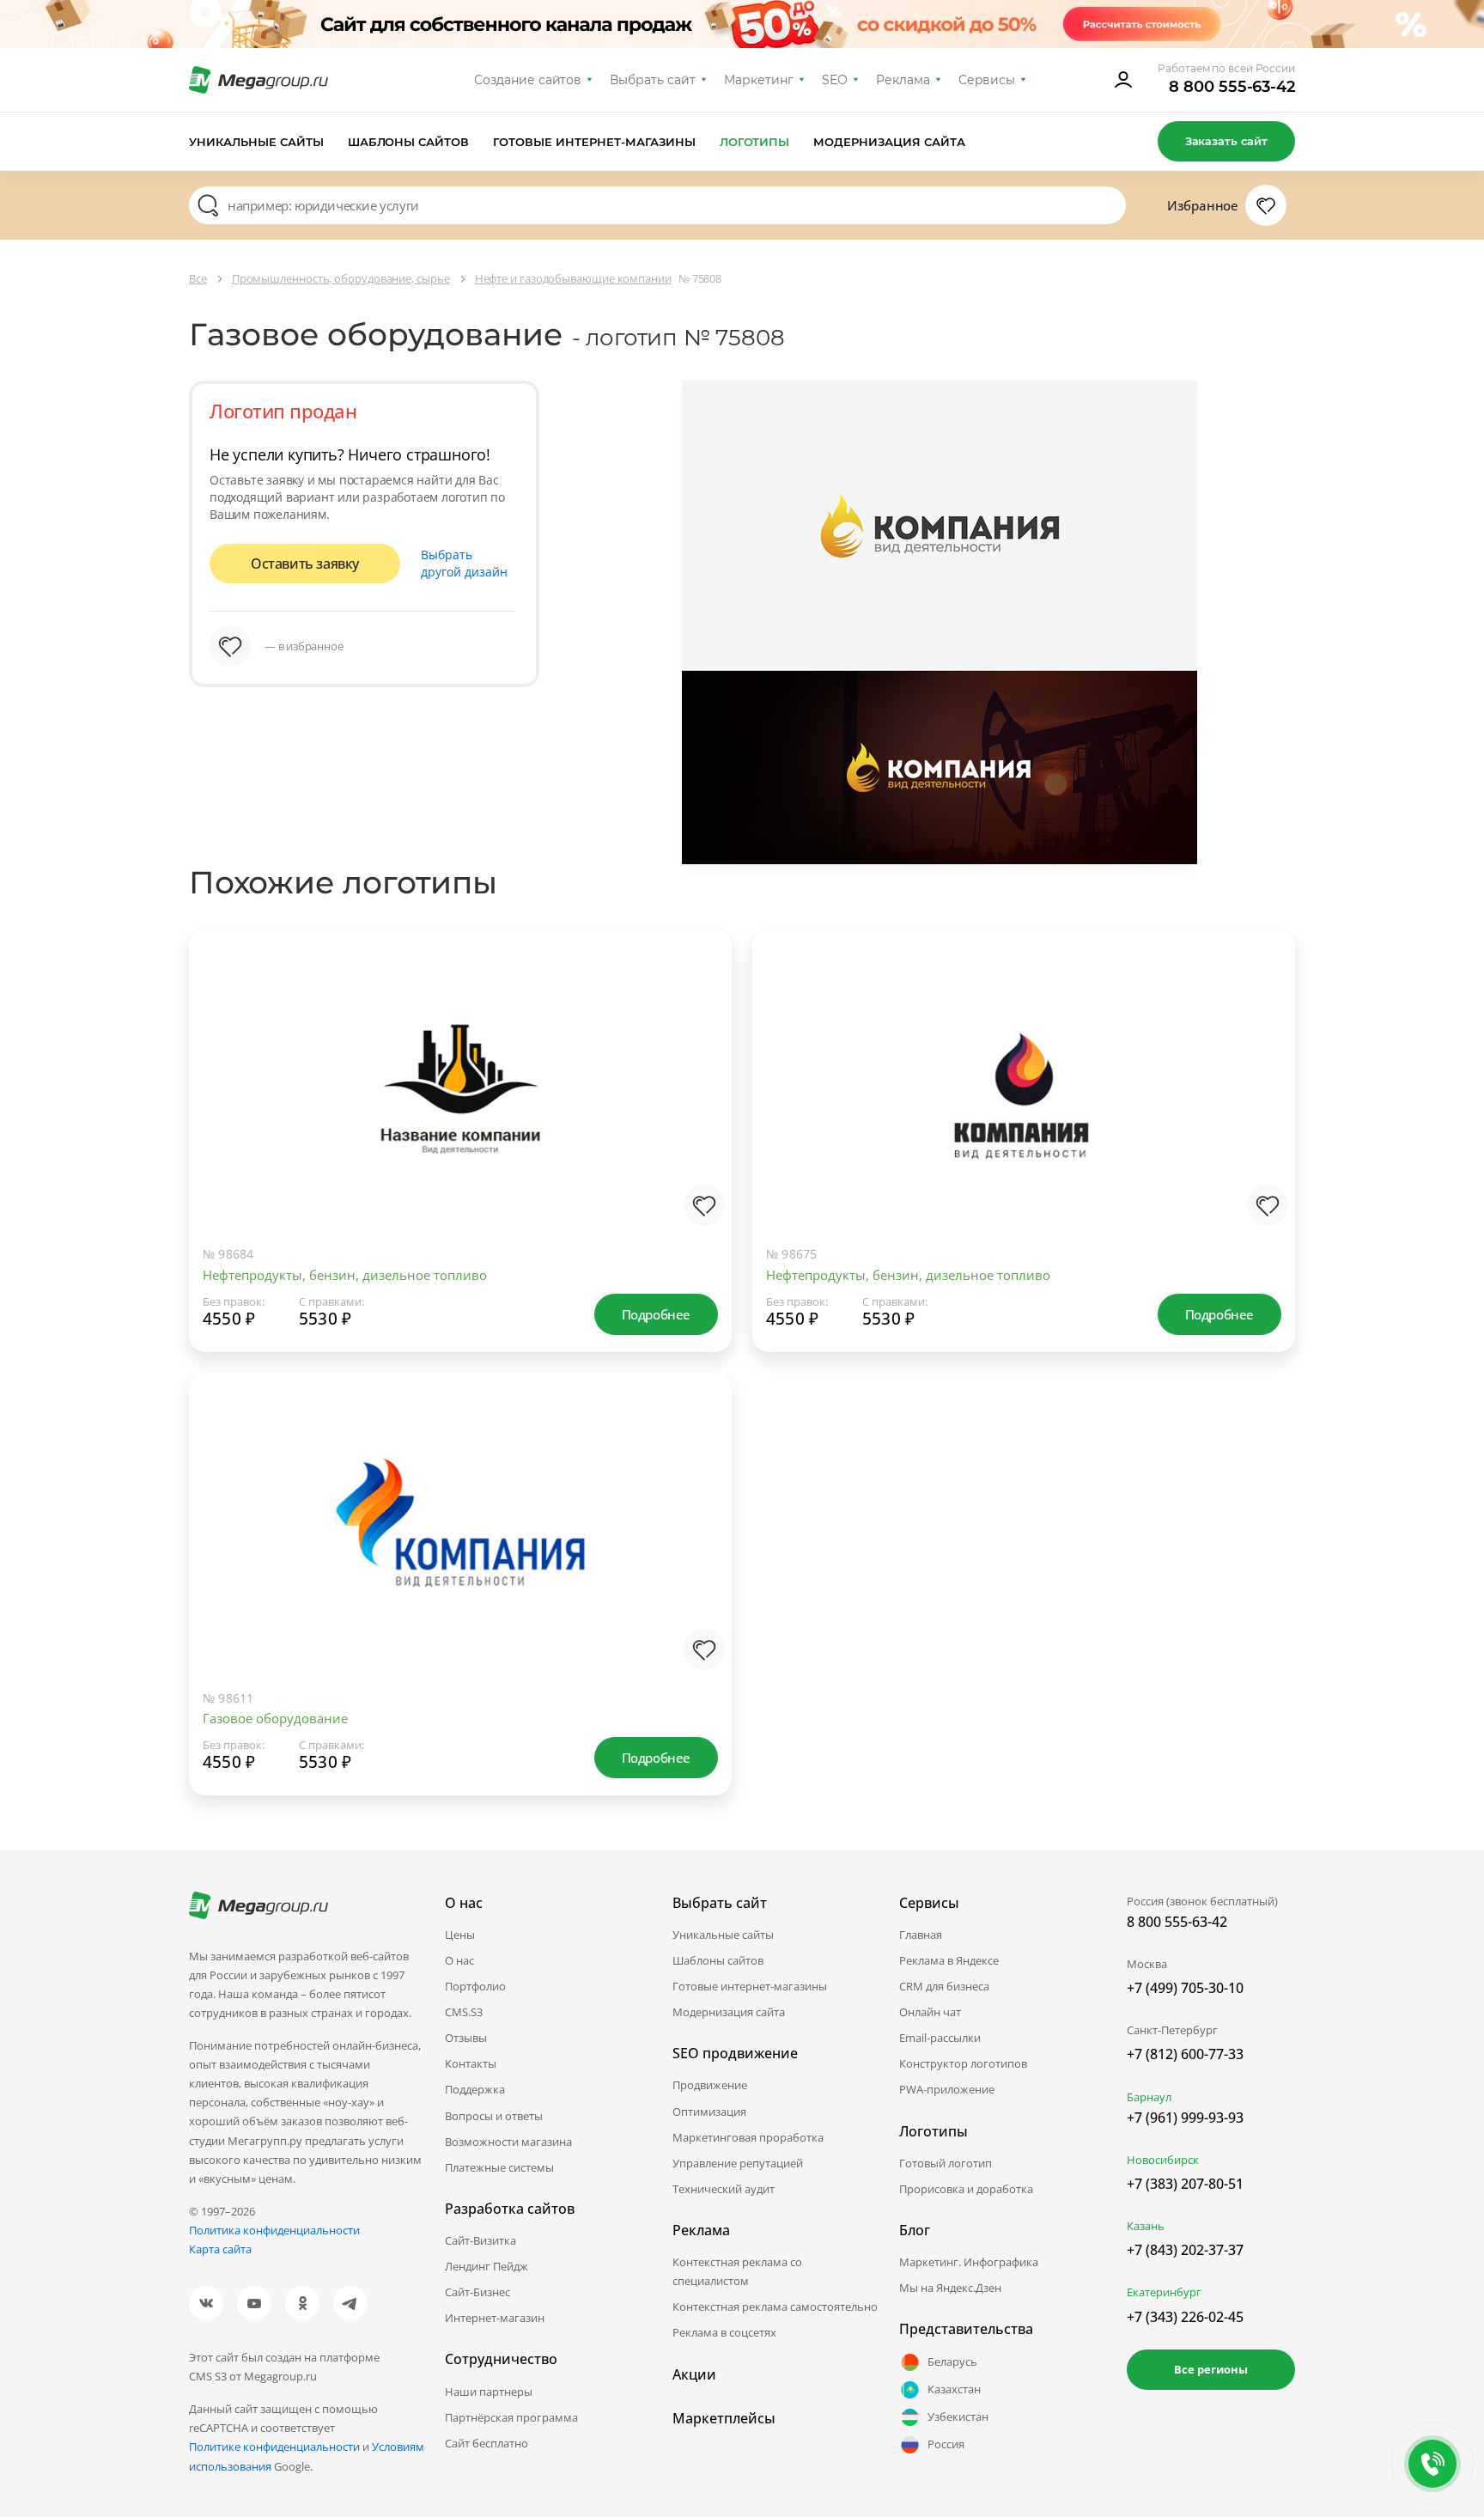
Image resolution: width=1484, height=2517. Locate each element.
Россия (946, 2444)
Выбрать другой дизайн (464, 563)
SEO (835, 80)
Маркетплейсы (724, 2418)
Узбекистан (958, 2416)
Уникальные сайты (256, 142)
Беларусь (952, 2362)
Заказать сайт (1226, 141)
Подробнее (656, 1314)
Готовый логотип (946, 2163)
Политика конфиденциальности (274, 2230)
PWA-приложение (947, 2089)
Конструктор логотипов (963, 2063)
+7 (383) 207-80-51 (1185, 2184)
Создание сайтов (528, 80)
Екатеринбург (1164, 2292)
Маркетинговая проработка (748, 2137)
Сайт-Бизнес (477, 2292)
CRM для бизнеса (944, 1986)
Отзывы (466, 2038)
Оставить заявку (305, 564)
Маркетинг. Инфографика (969, 2262)
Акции (694, 2374)
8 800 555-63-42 (1232, 87)
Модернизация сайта (889, 142)
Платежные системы (499, 2167)
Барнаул (1149, 2097)
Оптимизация (709, 2112)
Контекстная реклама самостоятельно (775, 2307)
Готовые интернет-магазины (594, 142)
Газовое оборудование (275, 1718)
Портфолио (475, 1986)
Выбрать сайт (653, 80)
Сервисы (987, 80)
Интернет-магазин (495, 2318)
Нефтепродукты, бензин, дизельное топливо (345, 1275)
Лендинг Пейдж (487, 2266)
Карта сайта (220, 2249)
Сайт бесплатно (487, 2443)
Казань (1146, 2226)
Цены (460, 1935)
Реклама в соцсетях (724, 2332)
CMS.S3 (464, 2012)
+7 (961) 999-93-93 (1185, 2118)
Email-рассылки (940, 2038)
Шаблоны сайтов (409, 142)
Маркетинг (759, 80)
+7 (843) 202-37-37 (1185, 2250)
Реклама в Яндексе (949, 1960)
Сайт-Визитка (480, 2240)
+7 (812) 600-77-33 (1185, 2054)
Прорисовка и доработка (966, 2189)
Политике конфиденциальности (274, 2447)
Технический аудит (724, 2189)
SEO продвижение (735, 2053)
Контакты (471, 2063)
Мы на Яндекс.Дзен (950, 2288)
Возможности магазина (508, 2142)
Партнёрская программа (511, 2417)
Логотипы (755, 142)
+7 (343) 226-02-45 (1185, 2317)
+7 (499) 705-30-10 (1185, 1988)
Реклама (903, 80)
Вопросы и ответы (494, 2116)
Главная (921, 1935)
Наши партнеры (489, 2392)
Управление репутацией (738, 2163)
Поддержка (475, 2089)
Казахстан (954, 2389)
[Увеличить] (701, 1163)
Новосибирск (1163, 2160)
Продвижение (710, 2085)
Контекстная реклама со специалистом (737, 2271)
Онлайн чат (930, 2012)
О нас (459, 1960)
